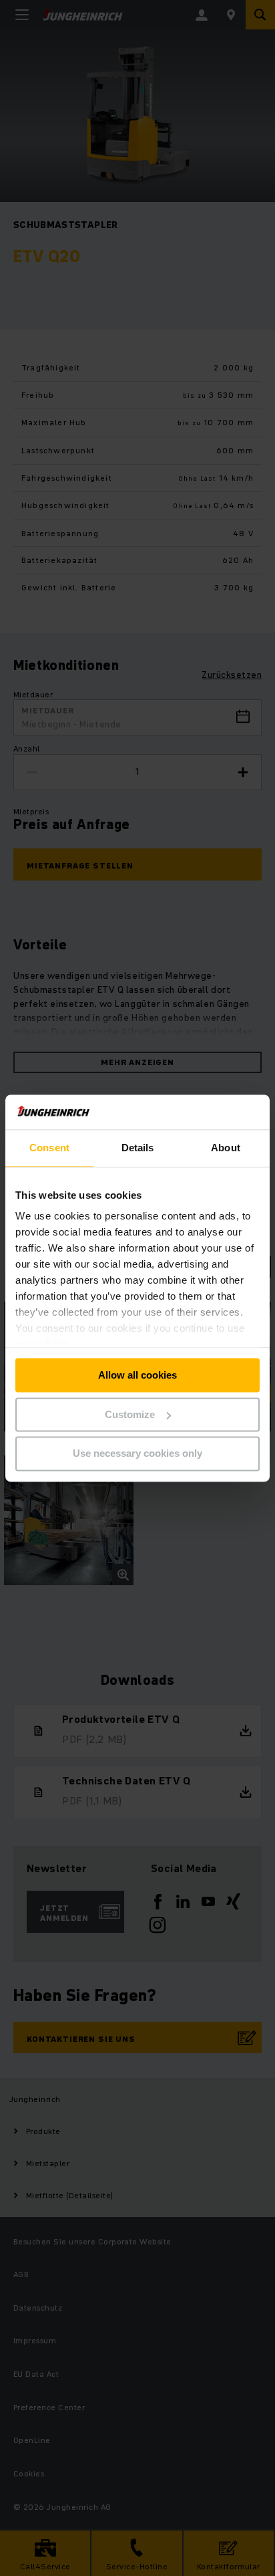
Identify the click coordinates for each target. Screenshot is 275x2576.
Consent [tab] (49, 1148)
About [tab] (226, 1148)
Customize (130, 1414)
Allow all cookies (137, 1375)
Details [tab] (138, 1148)
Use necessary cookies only (137, 1454)
